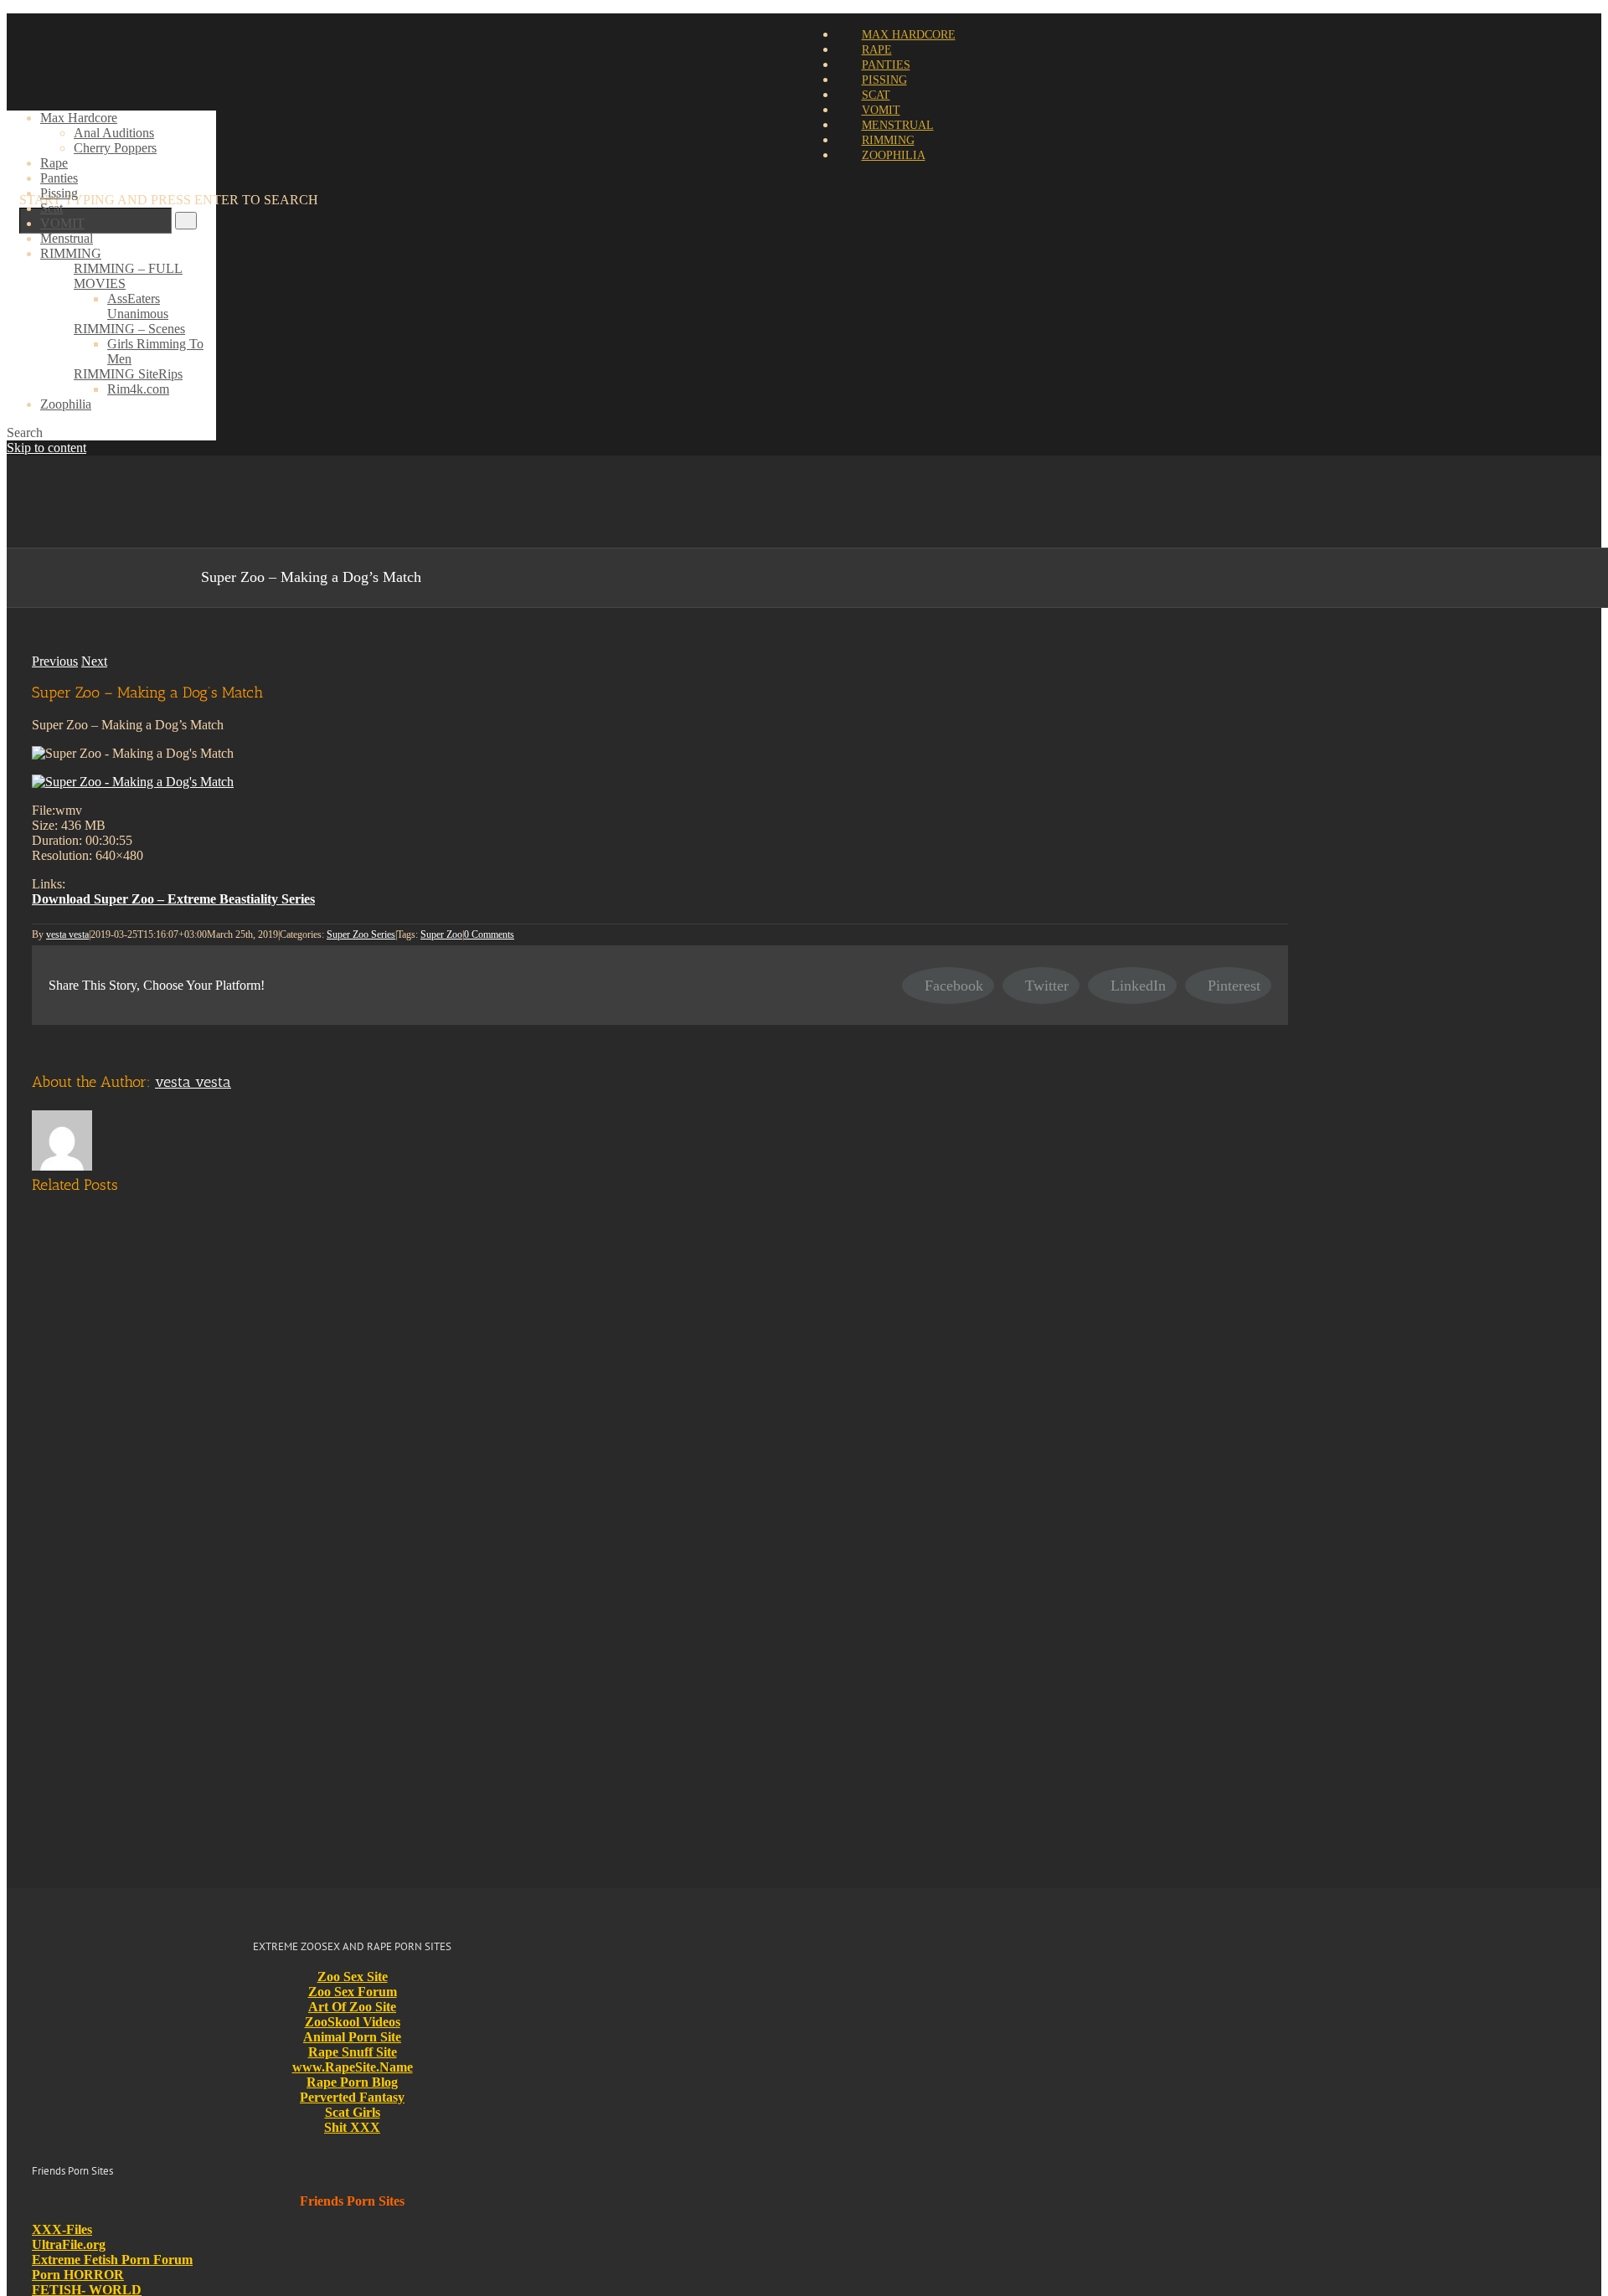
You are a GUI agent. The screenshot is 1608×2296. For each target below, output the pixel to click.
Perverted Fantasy (352, 2097)
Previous (55, 661)
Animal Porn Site (352, 2037)
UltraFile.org (69, 2245)
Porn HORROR (78, 2275)
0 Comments (489, 934)
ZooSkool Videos (353, 2022)
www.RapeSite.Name (353, 2067)
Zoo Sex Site (353, 1977)
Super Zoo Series (361, 934)
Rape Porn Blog (352, 2082)
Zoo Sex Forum (353, 1992)
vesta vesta (67, 934)
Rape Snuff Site (353, 2052)
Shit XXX (352, 2127)
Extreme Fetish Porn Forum (112, 2260)
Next (94, 661)
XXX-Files (62, 2229)
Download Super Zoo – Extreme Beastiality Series (173, 899)
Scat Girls (353, 2112)
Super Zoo (441, 934)
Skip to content (46, 448)
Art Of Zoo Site (352, 2007)
